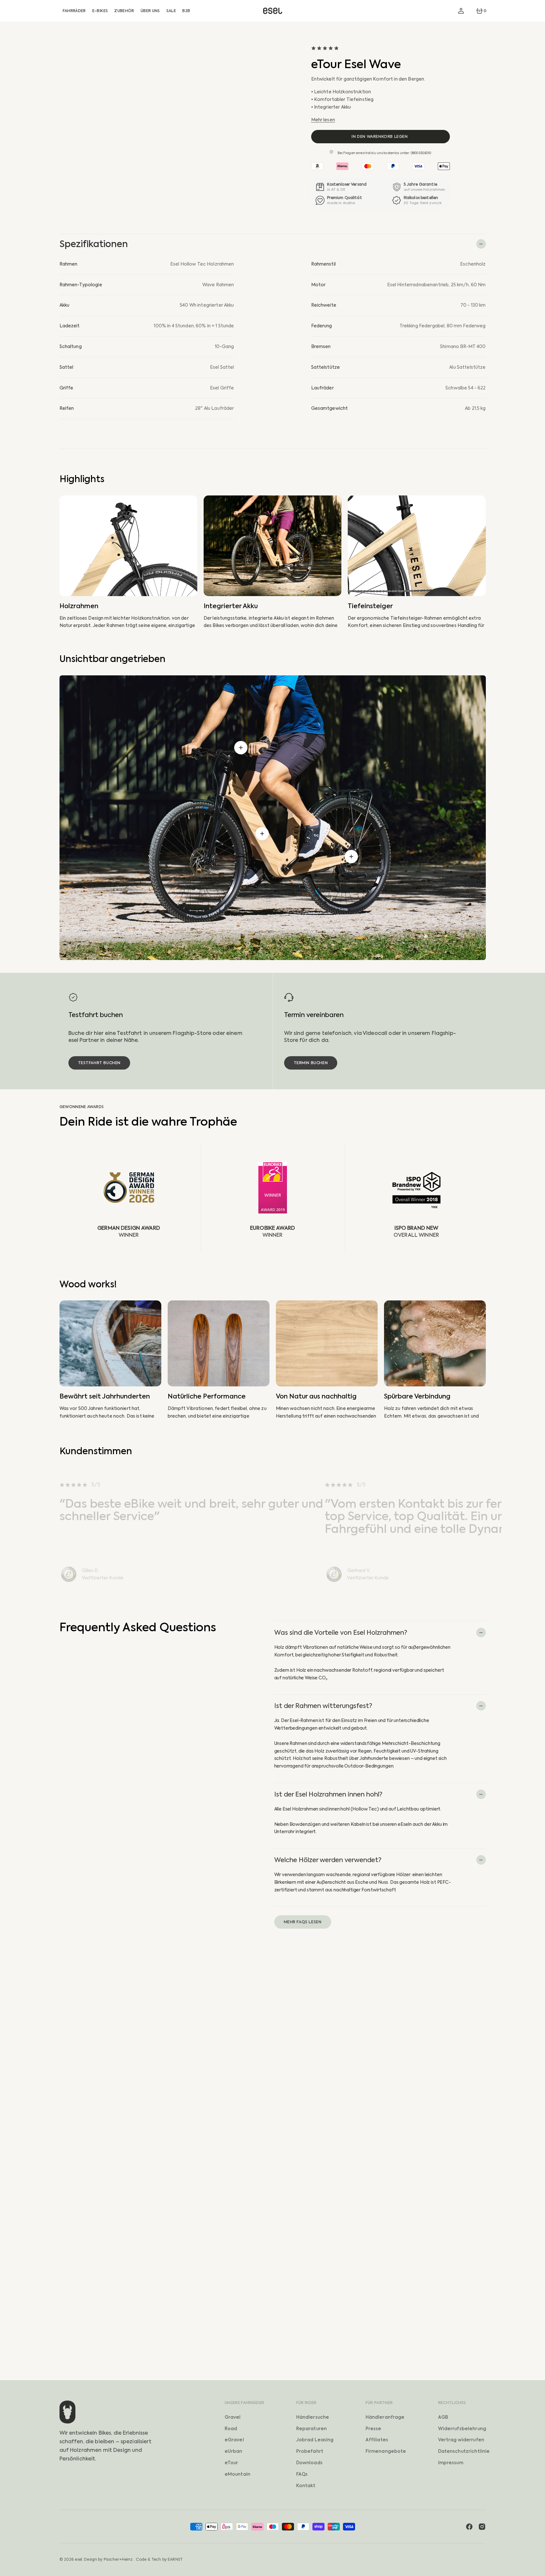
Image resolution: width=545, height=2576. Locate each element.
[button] (461, 11)
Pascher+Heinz (118, 2559)
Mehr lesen (323, 120)
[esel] (273, 11)
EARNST (175, 2559)
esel (78, 2559)
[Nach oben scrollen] (537, 2568)
